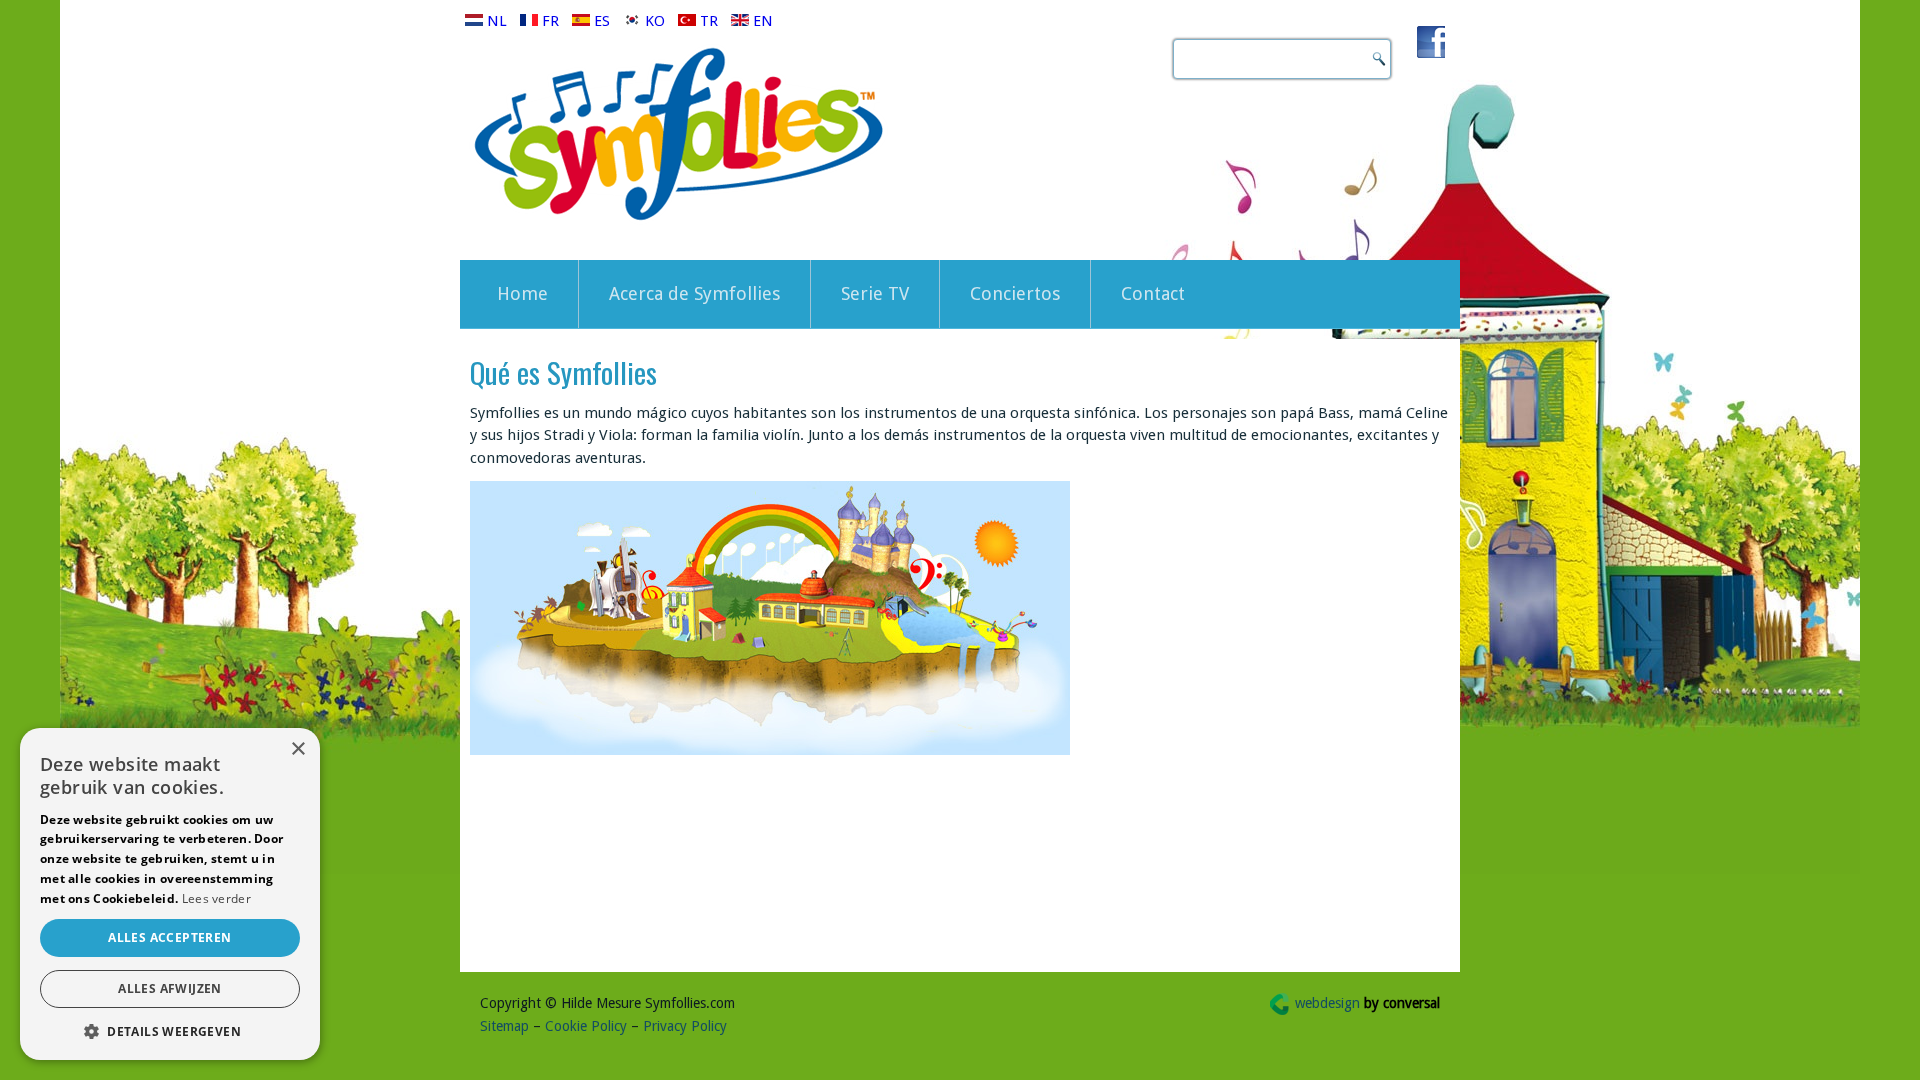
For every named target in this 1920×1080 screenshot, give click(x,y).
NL (497, 21)
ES (602, 21)
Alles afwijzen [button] (170, 988)
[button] (170, 1030)
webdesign (1367, 1003)
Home (522, 293)
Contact (1153, 293)
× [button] (297, 749)
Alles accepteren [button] (169, 937)
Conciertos (1015, 293)
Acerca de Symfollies (694, 293)
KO (655, 21)
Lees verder (216, 898)
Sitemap (504, 1026)
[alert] (170, 894)
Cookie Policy (586, 1026)
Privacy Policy (685, 1026)
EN (761, 21)
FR (550, 21)
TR (709, 21)
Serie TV (875, 293)
